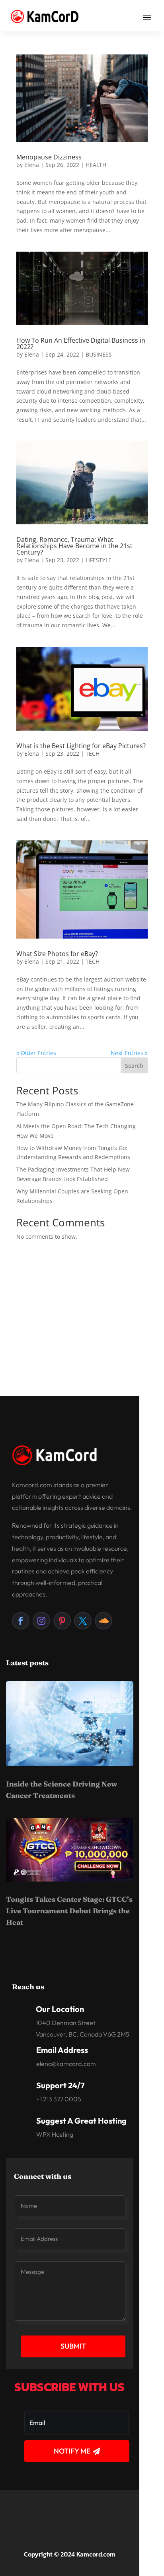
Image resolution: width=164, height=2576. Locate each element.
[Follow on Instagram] (41, 1621)
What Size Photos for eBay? (57, 954)
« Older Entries (36, 1053)
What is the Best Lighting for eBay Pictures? (81, 746)
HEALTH (96, 165)
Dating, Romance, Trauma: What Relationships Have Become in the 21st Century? (74, 546)
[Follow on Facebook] (21, 1621)
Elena (32, 165)
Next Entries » (129, 1053)
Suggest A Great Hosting (81, 2121)
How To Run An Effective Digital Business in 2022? (81, 343)
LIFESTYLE (99, 560)
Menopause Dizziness (49, 157)
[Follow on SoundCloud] (103, 1621)
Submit (73, 2346)
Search (134, 1066)
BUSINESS (99, 354)
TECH (93, 754)
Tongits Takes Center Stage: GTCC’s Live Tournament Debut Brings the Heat (69, 1911)
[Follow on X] (83, 1621)
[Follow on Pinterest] (62, 1621)
